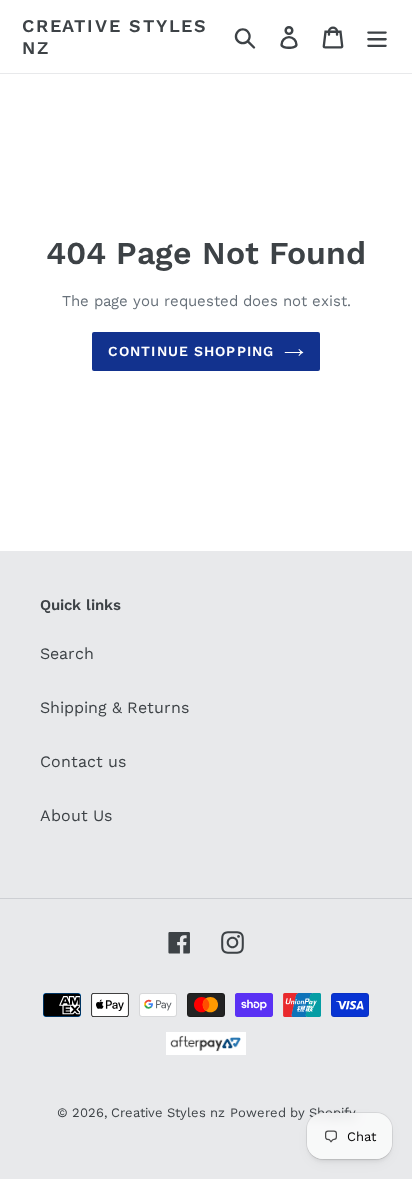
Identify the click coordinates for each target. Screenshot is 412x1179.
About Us (76, 815)
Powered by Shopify (293, 1112)
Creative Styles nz (115, 36)
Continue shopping (191, 351)
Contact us (83, 761)
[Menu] (377, 36)
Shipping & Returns (114, 707)
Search (67, 653)
